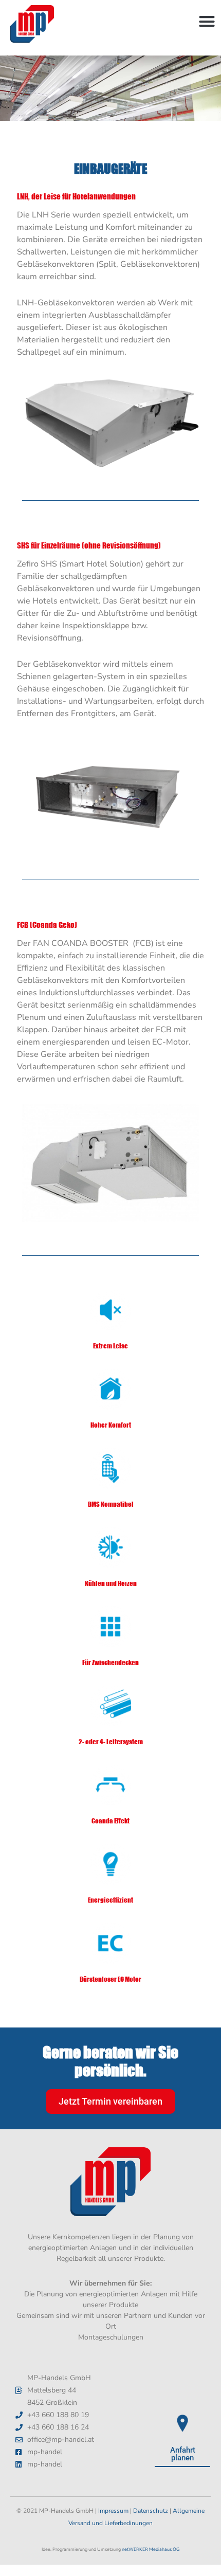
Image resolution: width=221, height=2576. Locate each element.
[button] (207, 22)
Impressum (113, 2511)
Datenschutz (151, 2511)
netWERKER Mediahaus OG (151, 2549)
